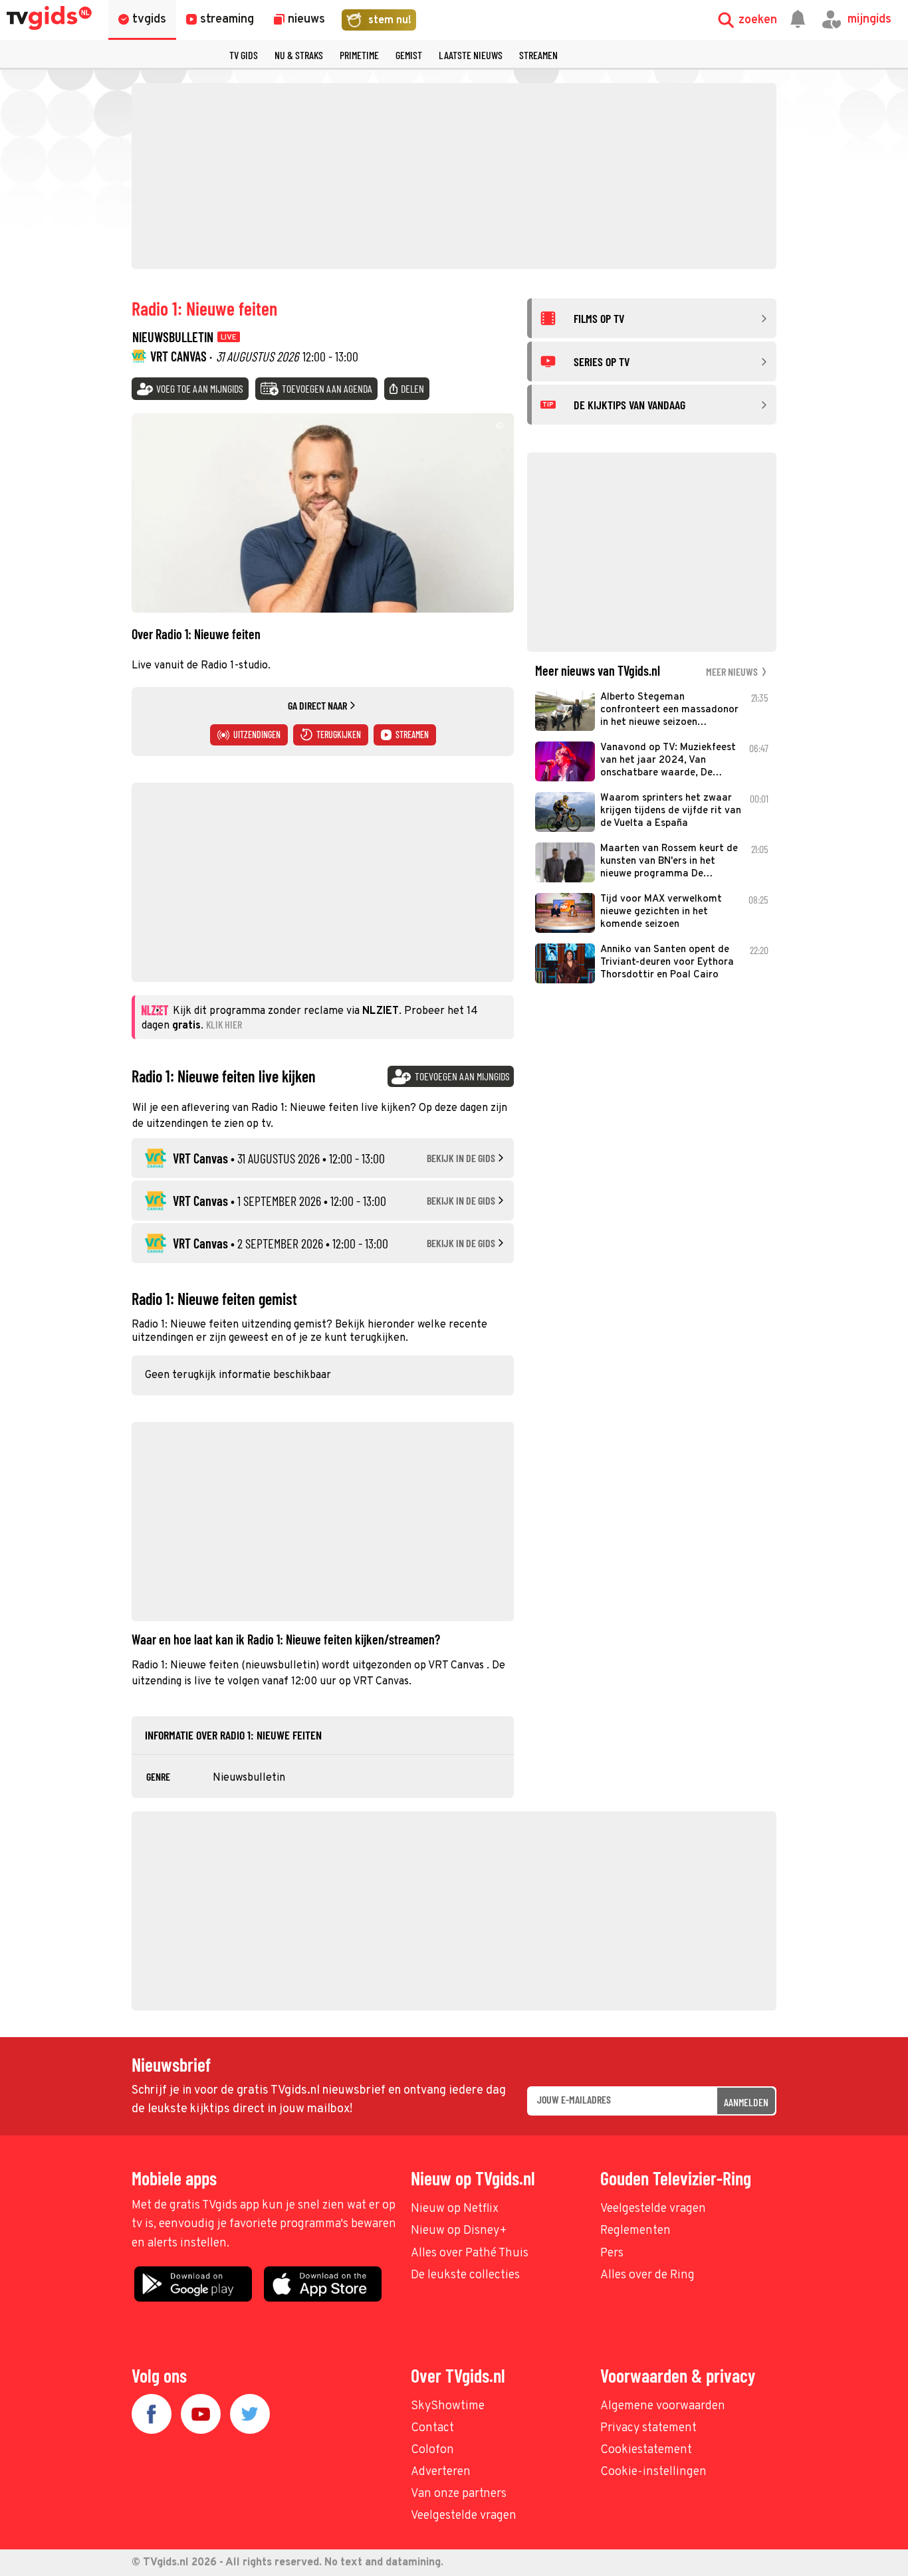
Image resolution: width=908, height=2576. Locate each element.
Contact (432, 2428)
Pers (612, 2253)
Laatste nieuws (471, 55)
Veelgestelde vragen (653, 2209)
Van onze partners (459, 2494)
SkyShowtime (448, 2406)
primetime (359, 55)
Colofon (432, 2450)
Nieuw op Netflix (455, 2209)
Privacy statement (648, 2428)
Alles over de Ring (647, 2275)
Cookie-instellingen (653, 2472)
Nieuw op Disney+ (459, 2231)
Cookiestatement (646, 2450)
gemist (409, 55)
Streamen (538, 55)
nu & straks (299, 55)
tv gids (244, 55)
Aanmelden (746, 2102)
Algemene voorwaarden (663, 2406)
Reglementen (635, 2231)
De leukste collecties (465, 2275)
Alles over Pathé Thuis (470, 2253)
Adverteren (441, 2472)
